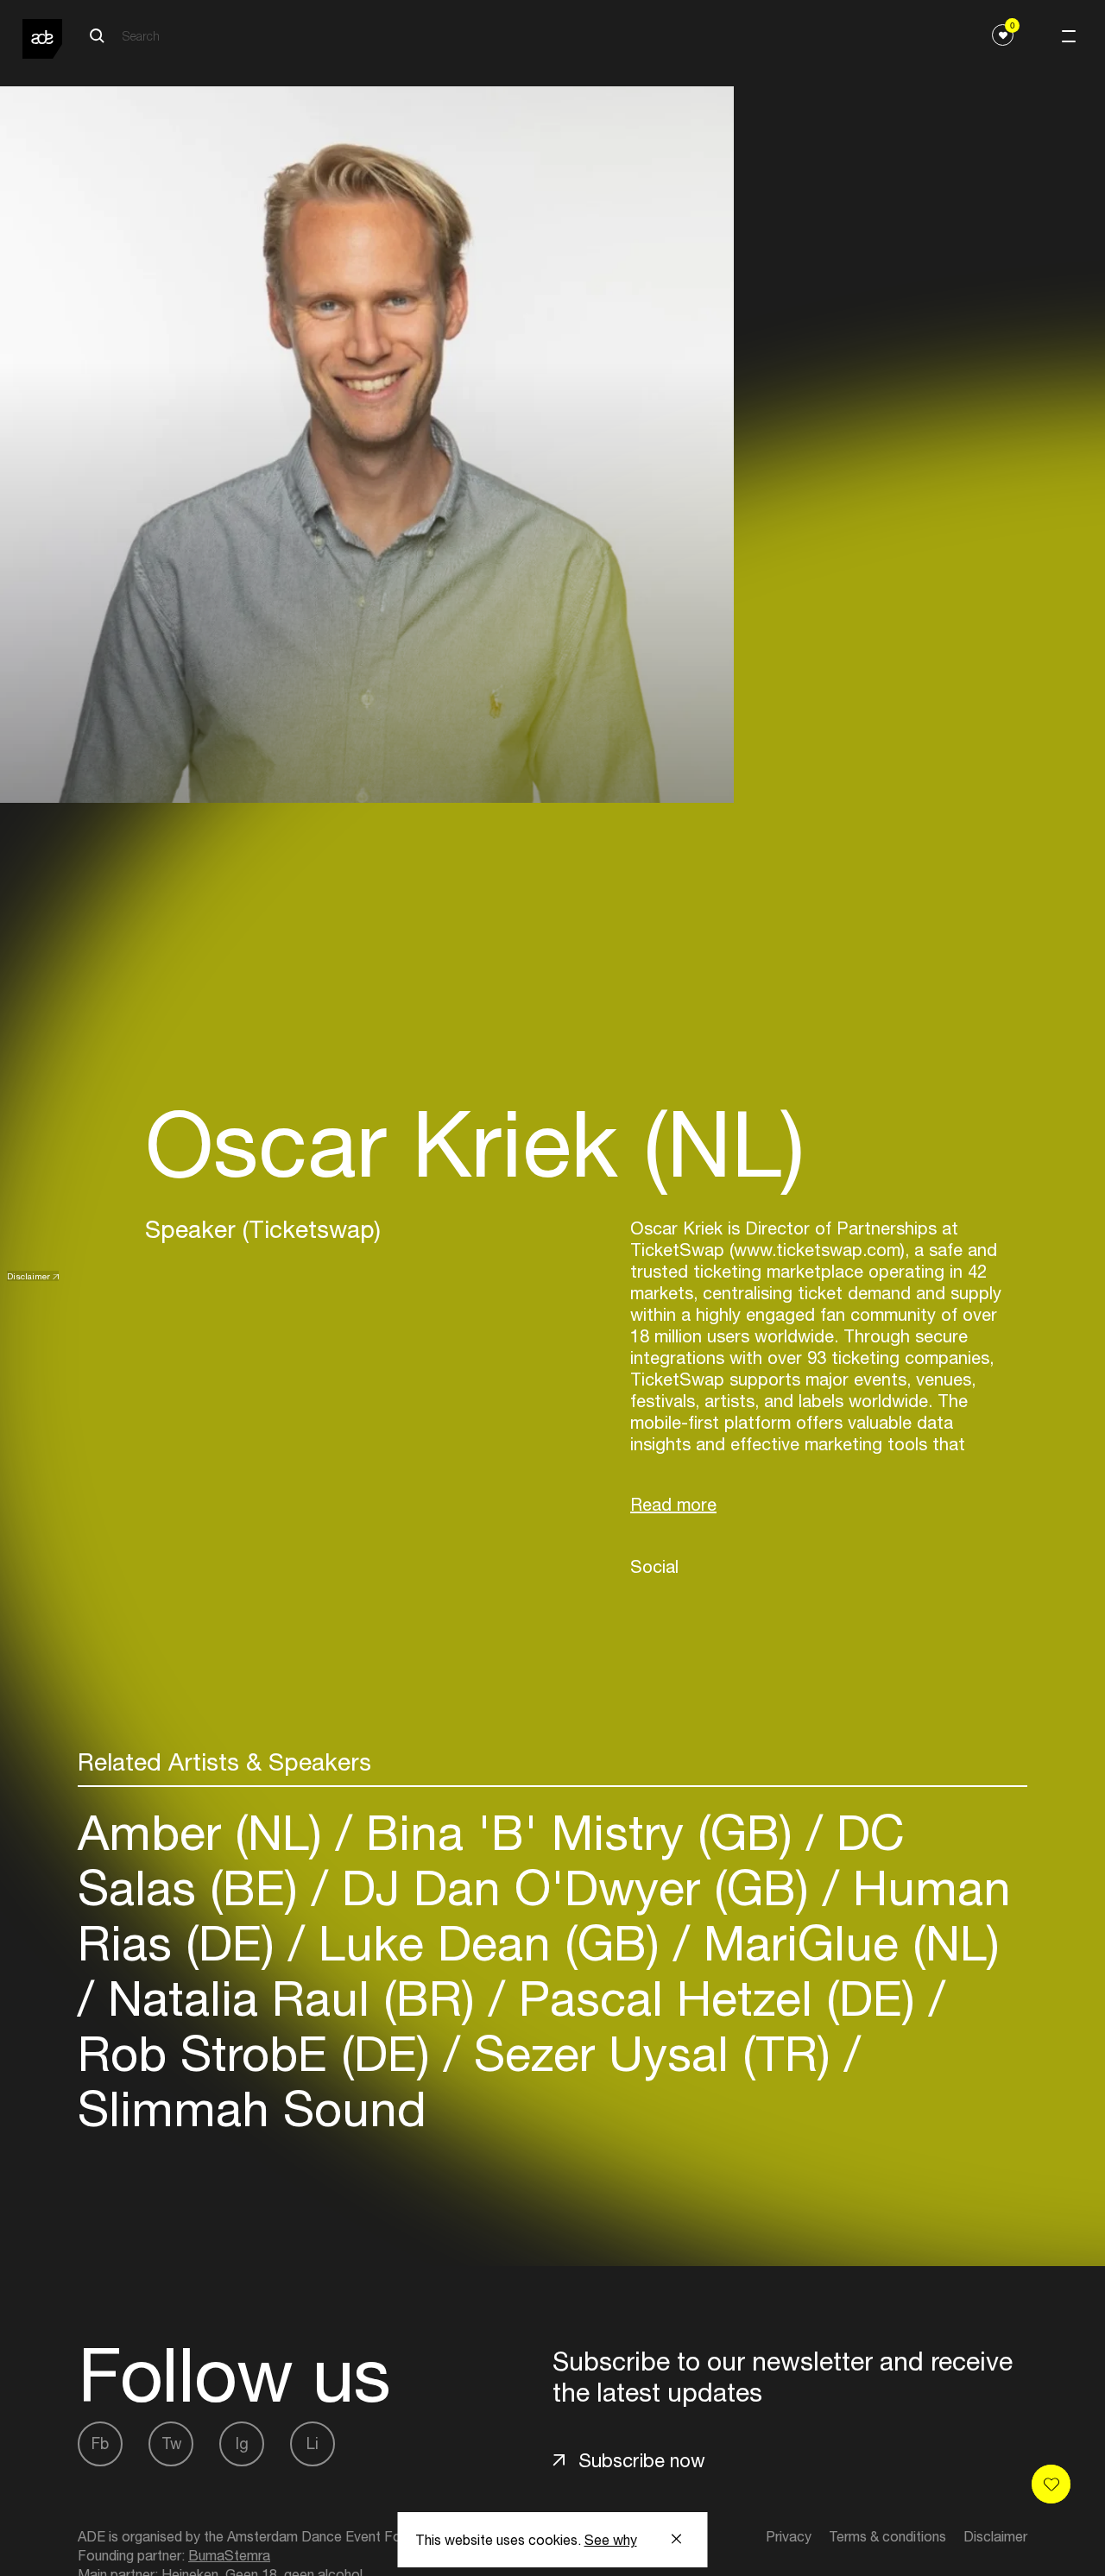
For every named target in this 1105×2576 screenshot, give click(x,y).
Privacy (789, 2536)
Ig (242, 2443)
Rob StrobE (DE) (261, 2053)
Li (313, 2443)
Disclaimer (28, 1276)
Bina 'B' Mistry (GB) (579, 1832)
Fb (100, 2443)
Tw (171, 2443)
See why (611, 2540)
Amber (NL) (207, 1832)
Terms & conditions (887, 2536)
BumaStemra (229, 2555)
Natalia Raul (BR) (291, 1998)
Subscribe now (642, 2460)
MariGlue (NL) (845, 1943)
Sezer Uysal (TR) (652, 2053)
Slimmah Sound (252, 2109)
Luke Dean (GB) (489, 1943)
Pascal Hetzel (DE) (717, 1998)
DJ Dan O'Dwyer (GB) (575, 1888)
